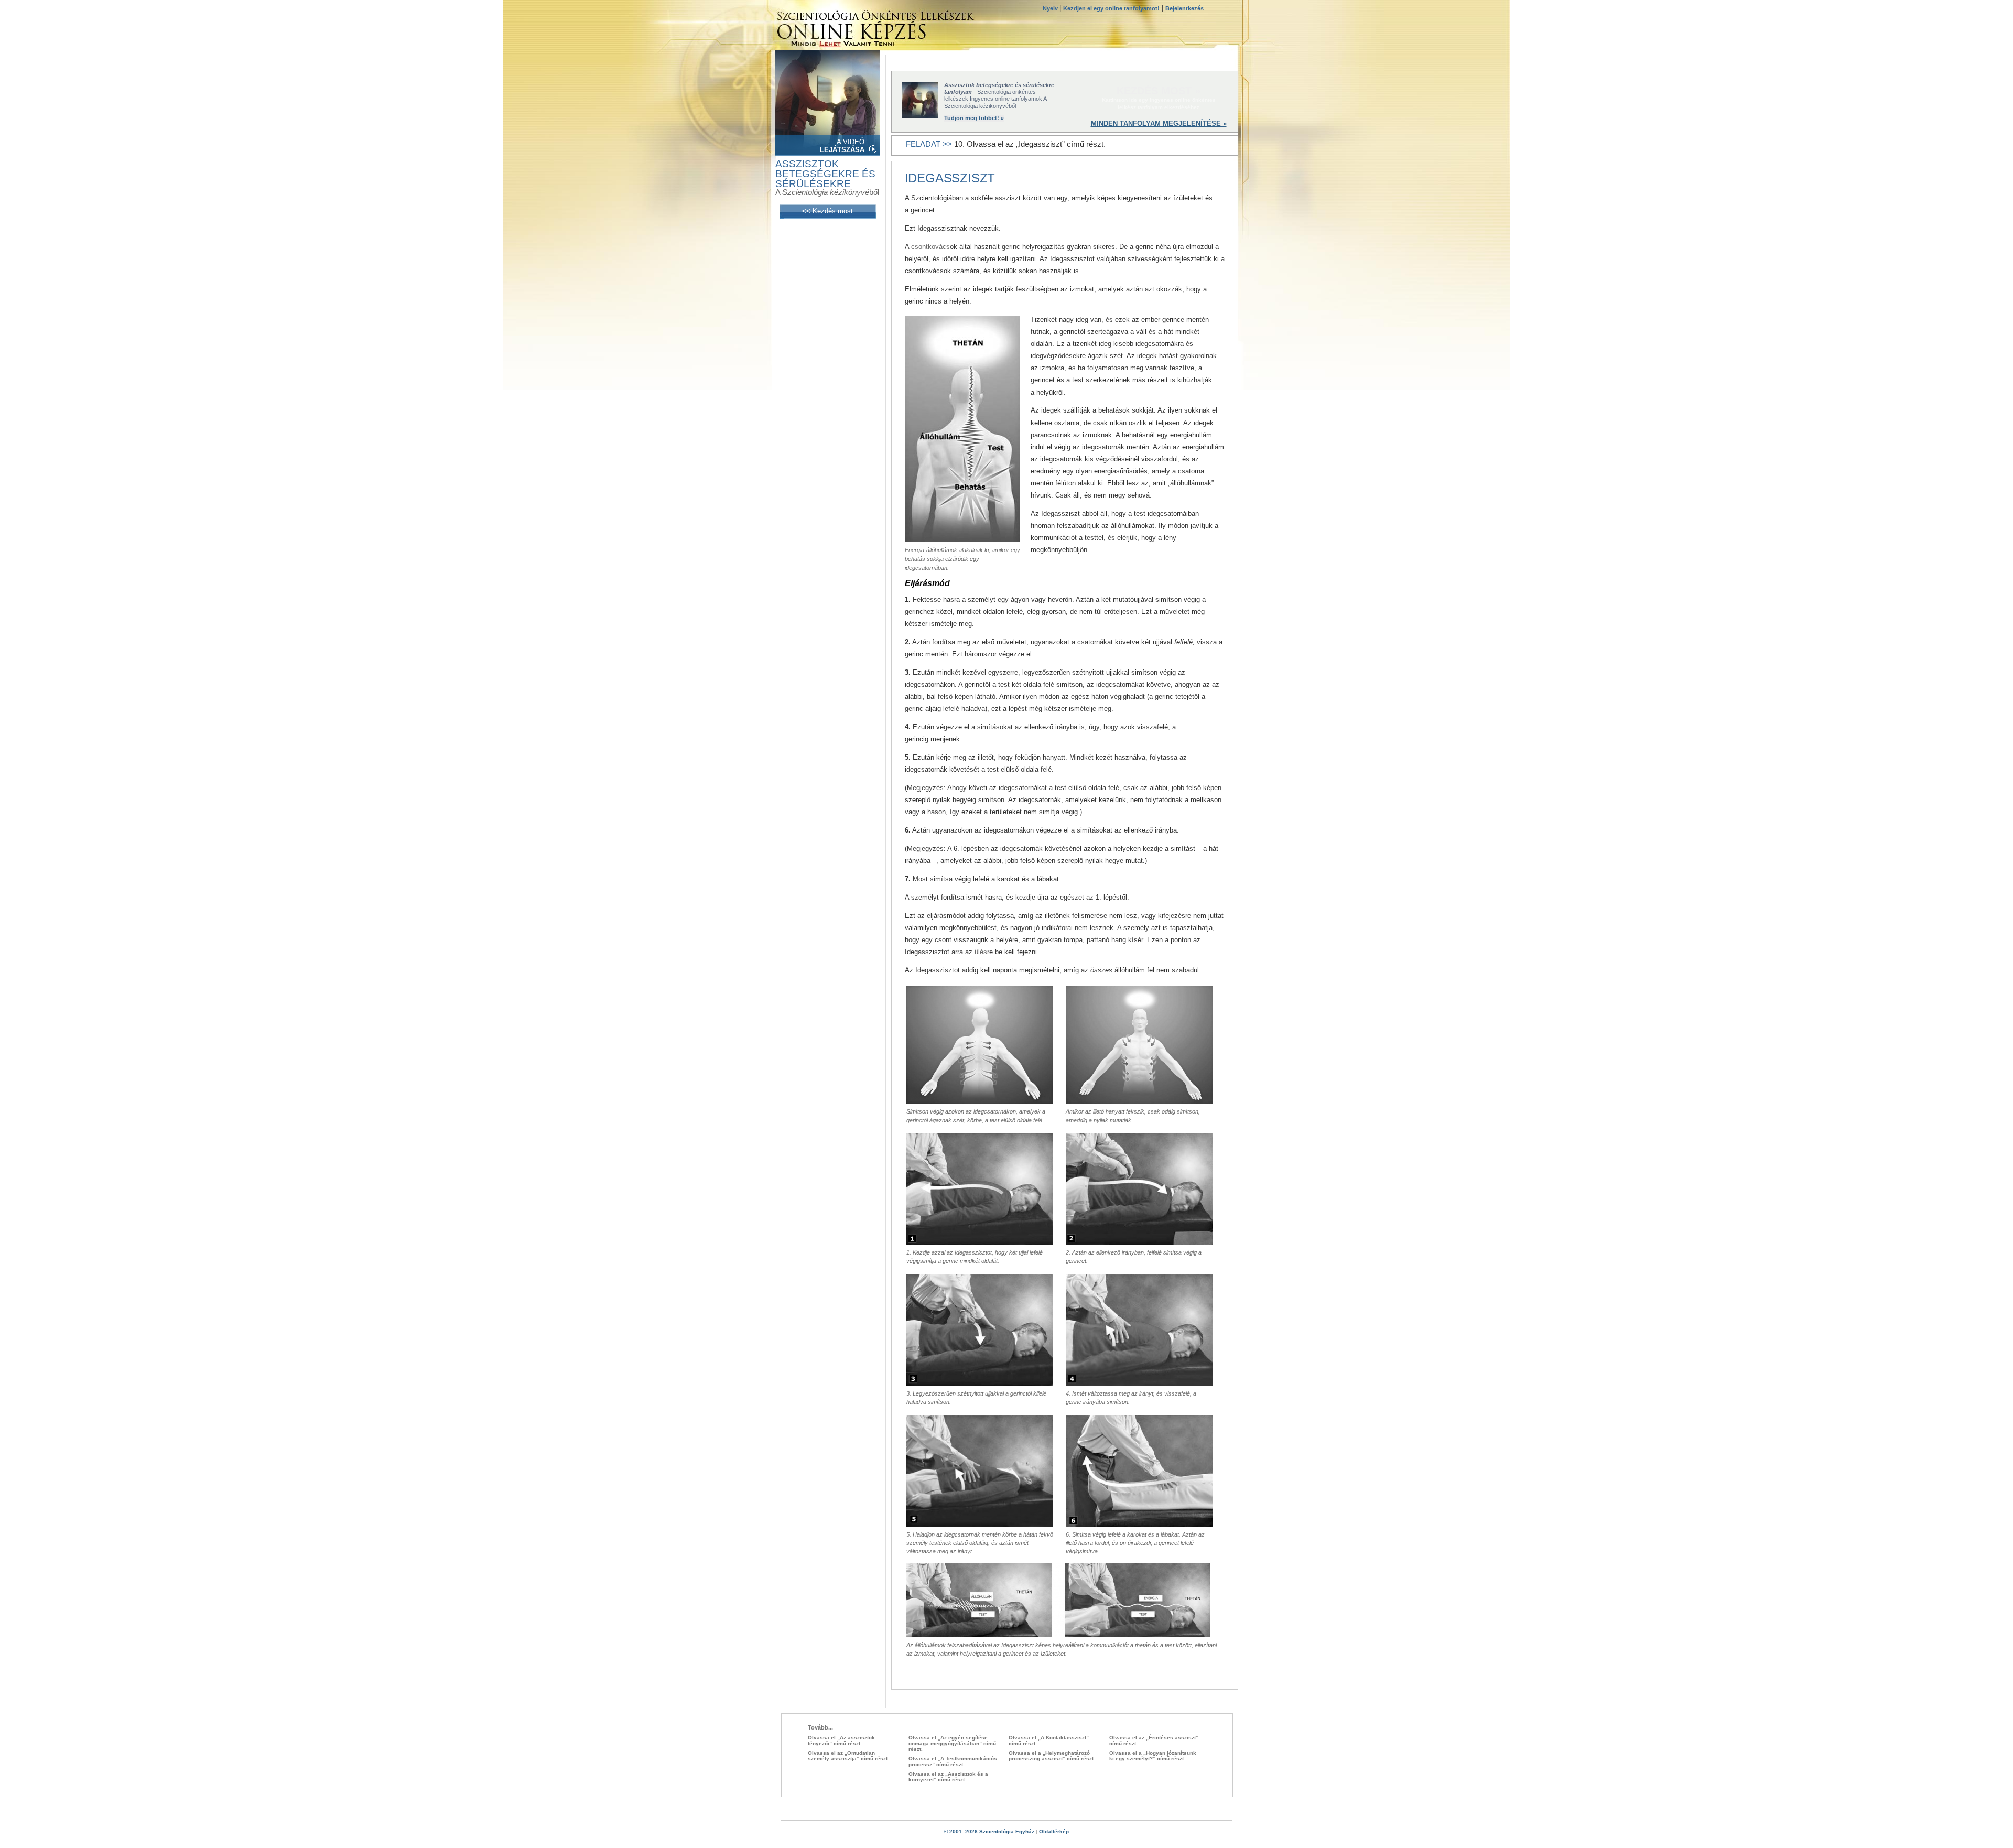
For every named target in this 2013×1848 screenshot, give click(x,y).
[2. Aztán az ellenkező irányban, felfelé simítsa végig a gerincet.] (1139, 1242)
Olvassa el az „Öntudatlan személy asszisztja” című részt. (848, 1756)
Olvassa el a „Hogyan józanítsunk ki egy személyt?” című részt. (1153, 1756)
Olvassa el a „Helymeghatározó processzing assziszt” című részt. (1052, 1756)
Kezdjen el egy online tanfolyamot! (1111, 8)
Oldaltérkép (1054, 1831)
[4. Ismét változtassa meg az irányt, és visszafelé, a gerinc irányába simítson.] (1139, 1383)
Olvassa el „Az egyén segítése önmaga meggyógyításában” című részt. (952, 1743)
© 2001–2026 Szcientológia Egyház (989, 1831)
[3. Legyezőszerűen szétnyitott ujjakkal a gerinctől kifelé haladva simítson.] (980, 1383)
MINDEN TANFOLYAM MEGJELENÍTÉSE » (1159, 123)
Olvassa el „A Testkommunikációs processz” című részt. (953, 1761)
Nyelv (1051, 8)
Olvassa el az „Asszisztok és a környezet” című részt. (948, 1777)
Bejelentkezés (1184, 8)
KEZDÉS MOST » (1159, 91)
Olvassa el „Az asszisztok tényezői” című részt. (841, 1741)
